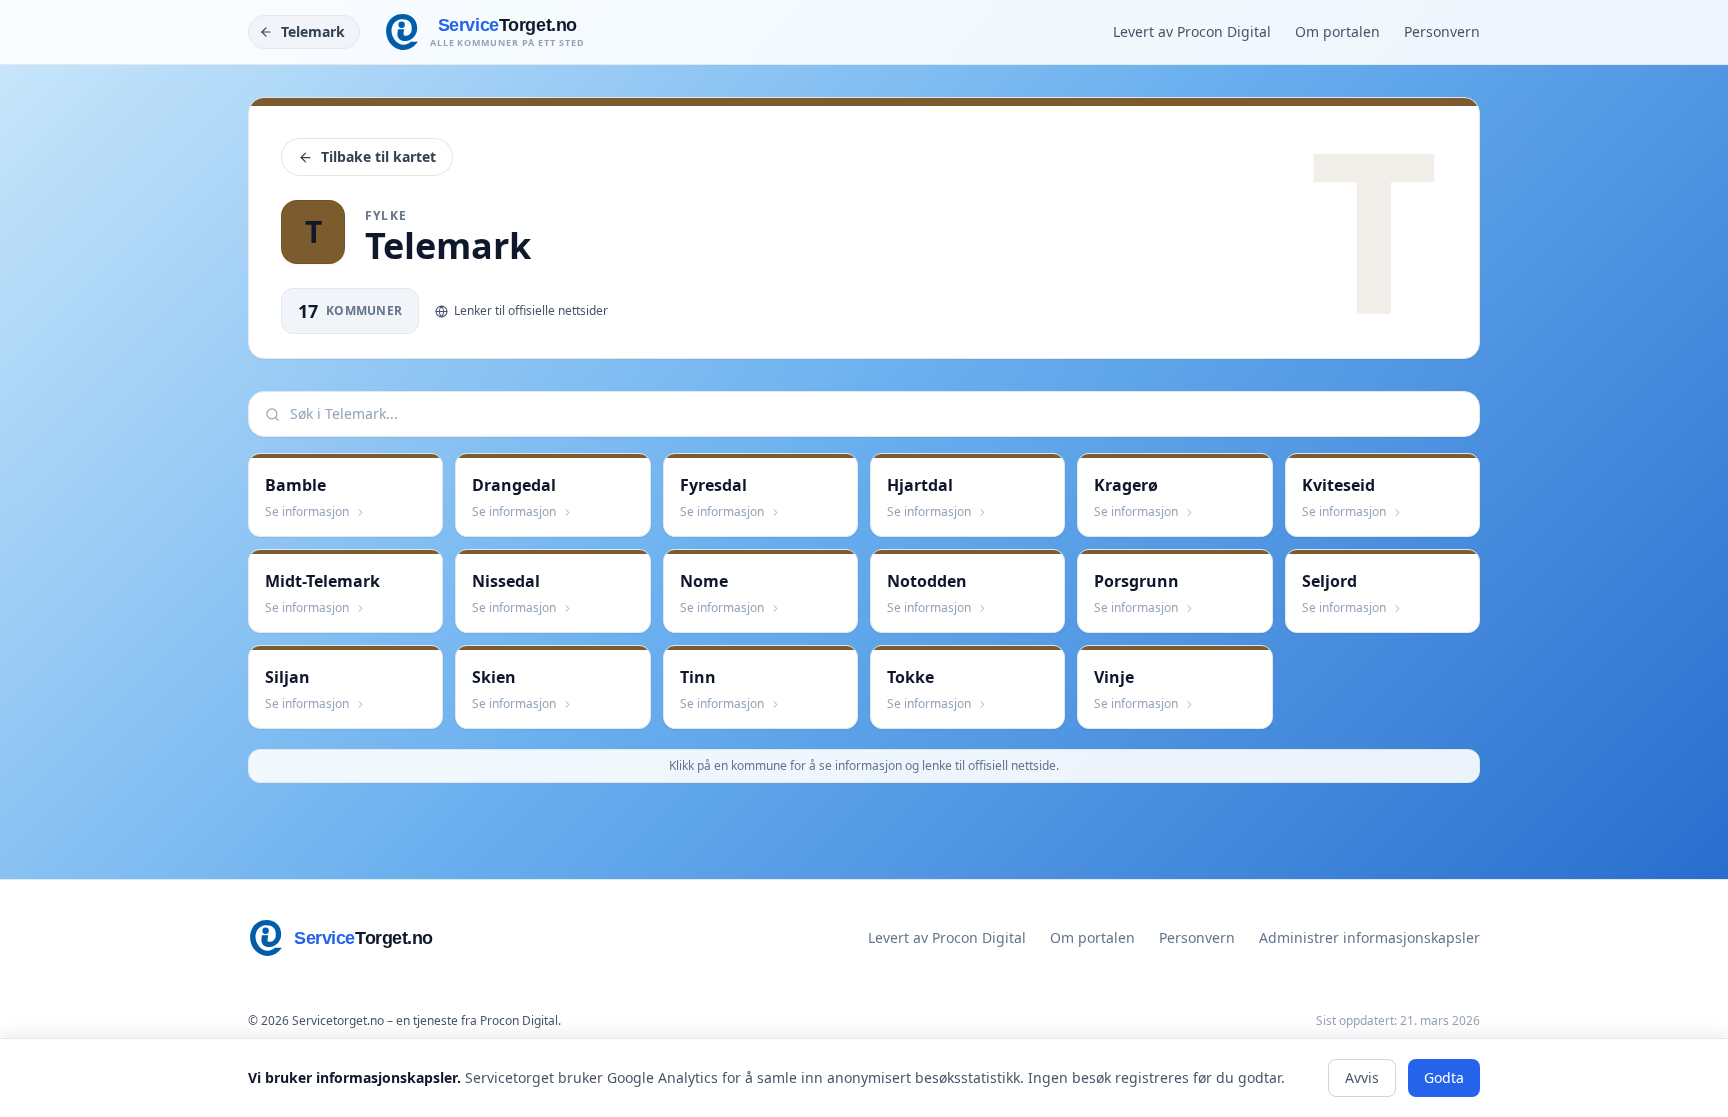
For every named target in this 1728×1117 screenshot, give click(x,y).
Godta (1444, 1077)
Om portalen (1337, 31)
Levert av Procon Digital (1192, 31)
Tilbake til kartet (378, 156)
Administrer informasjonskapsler (1369, 937)
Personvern (1442, 31)
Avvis (1362, 1077)
